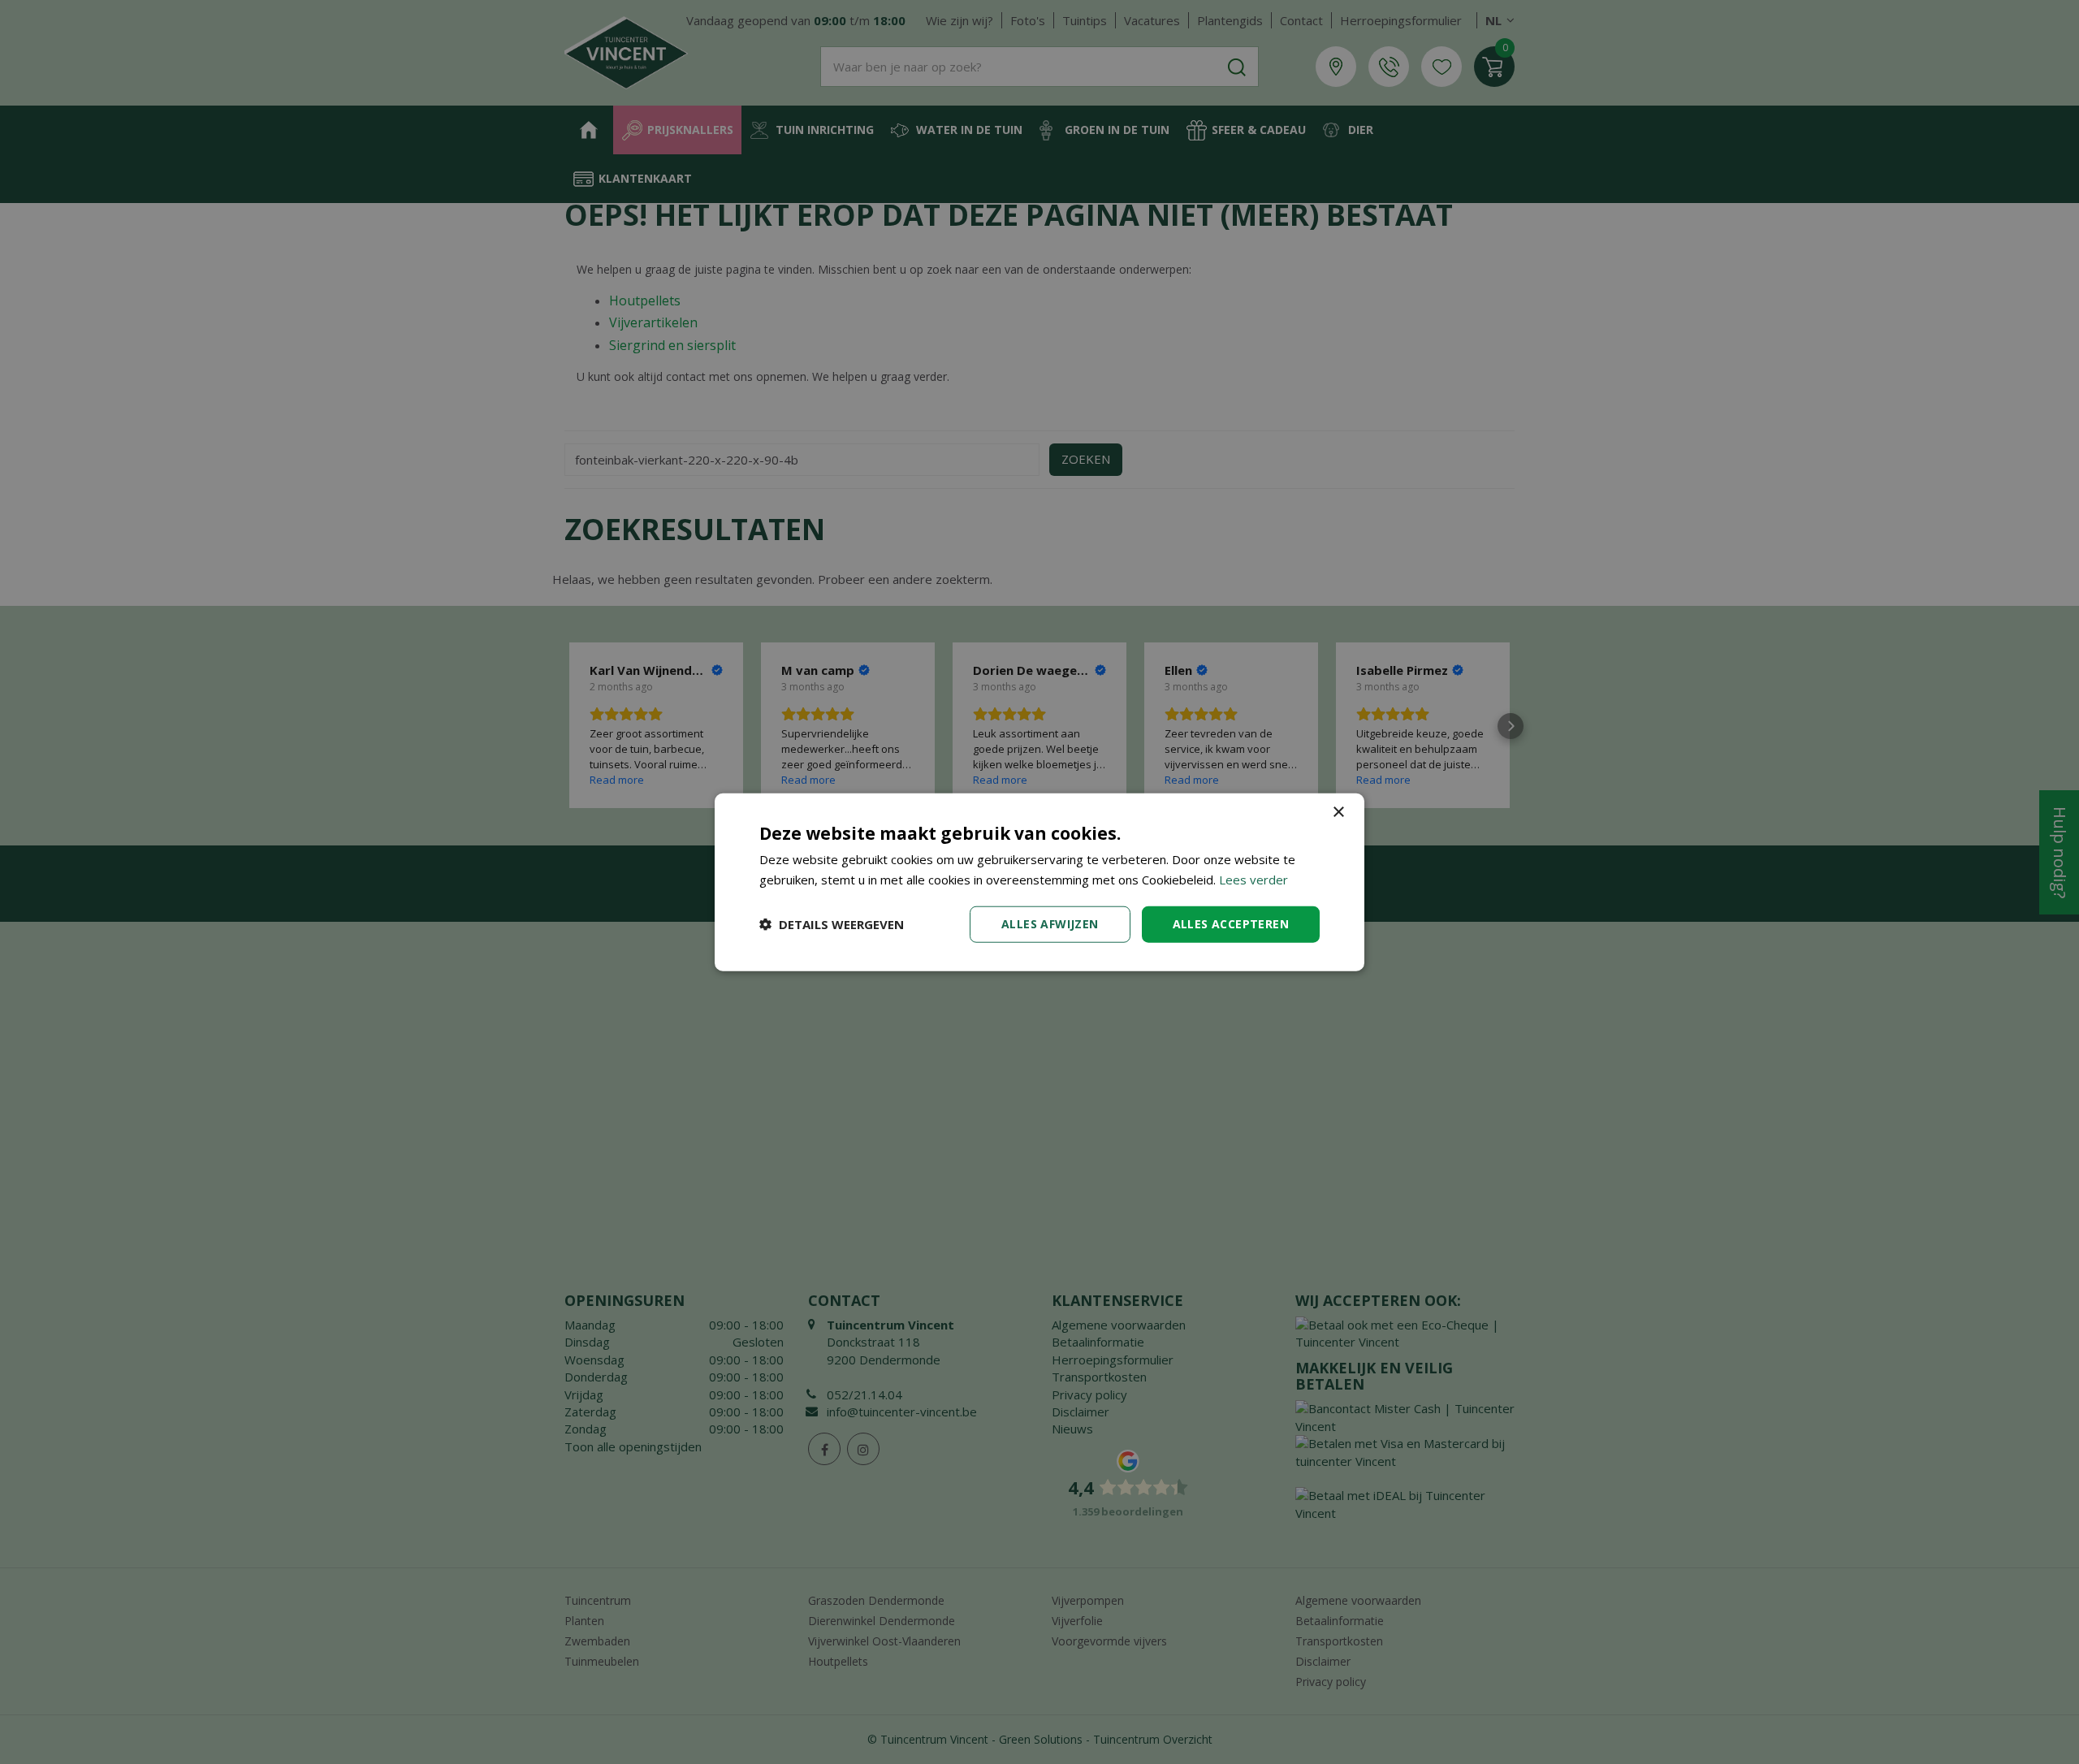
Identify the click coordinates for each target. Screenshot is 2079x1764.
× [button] (1338, 813)
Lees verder (1253, 880)
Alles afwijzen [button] (1050, 924)
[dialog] (1039, 882)
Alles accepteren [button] (1231, 924)
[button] (832, 924)
